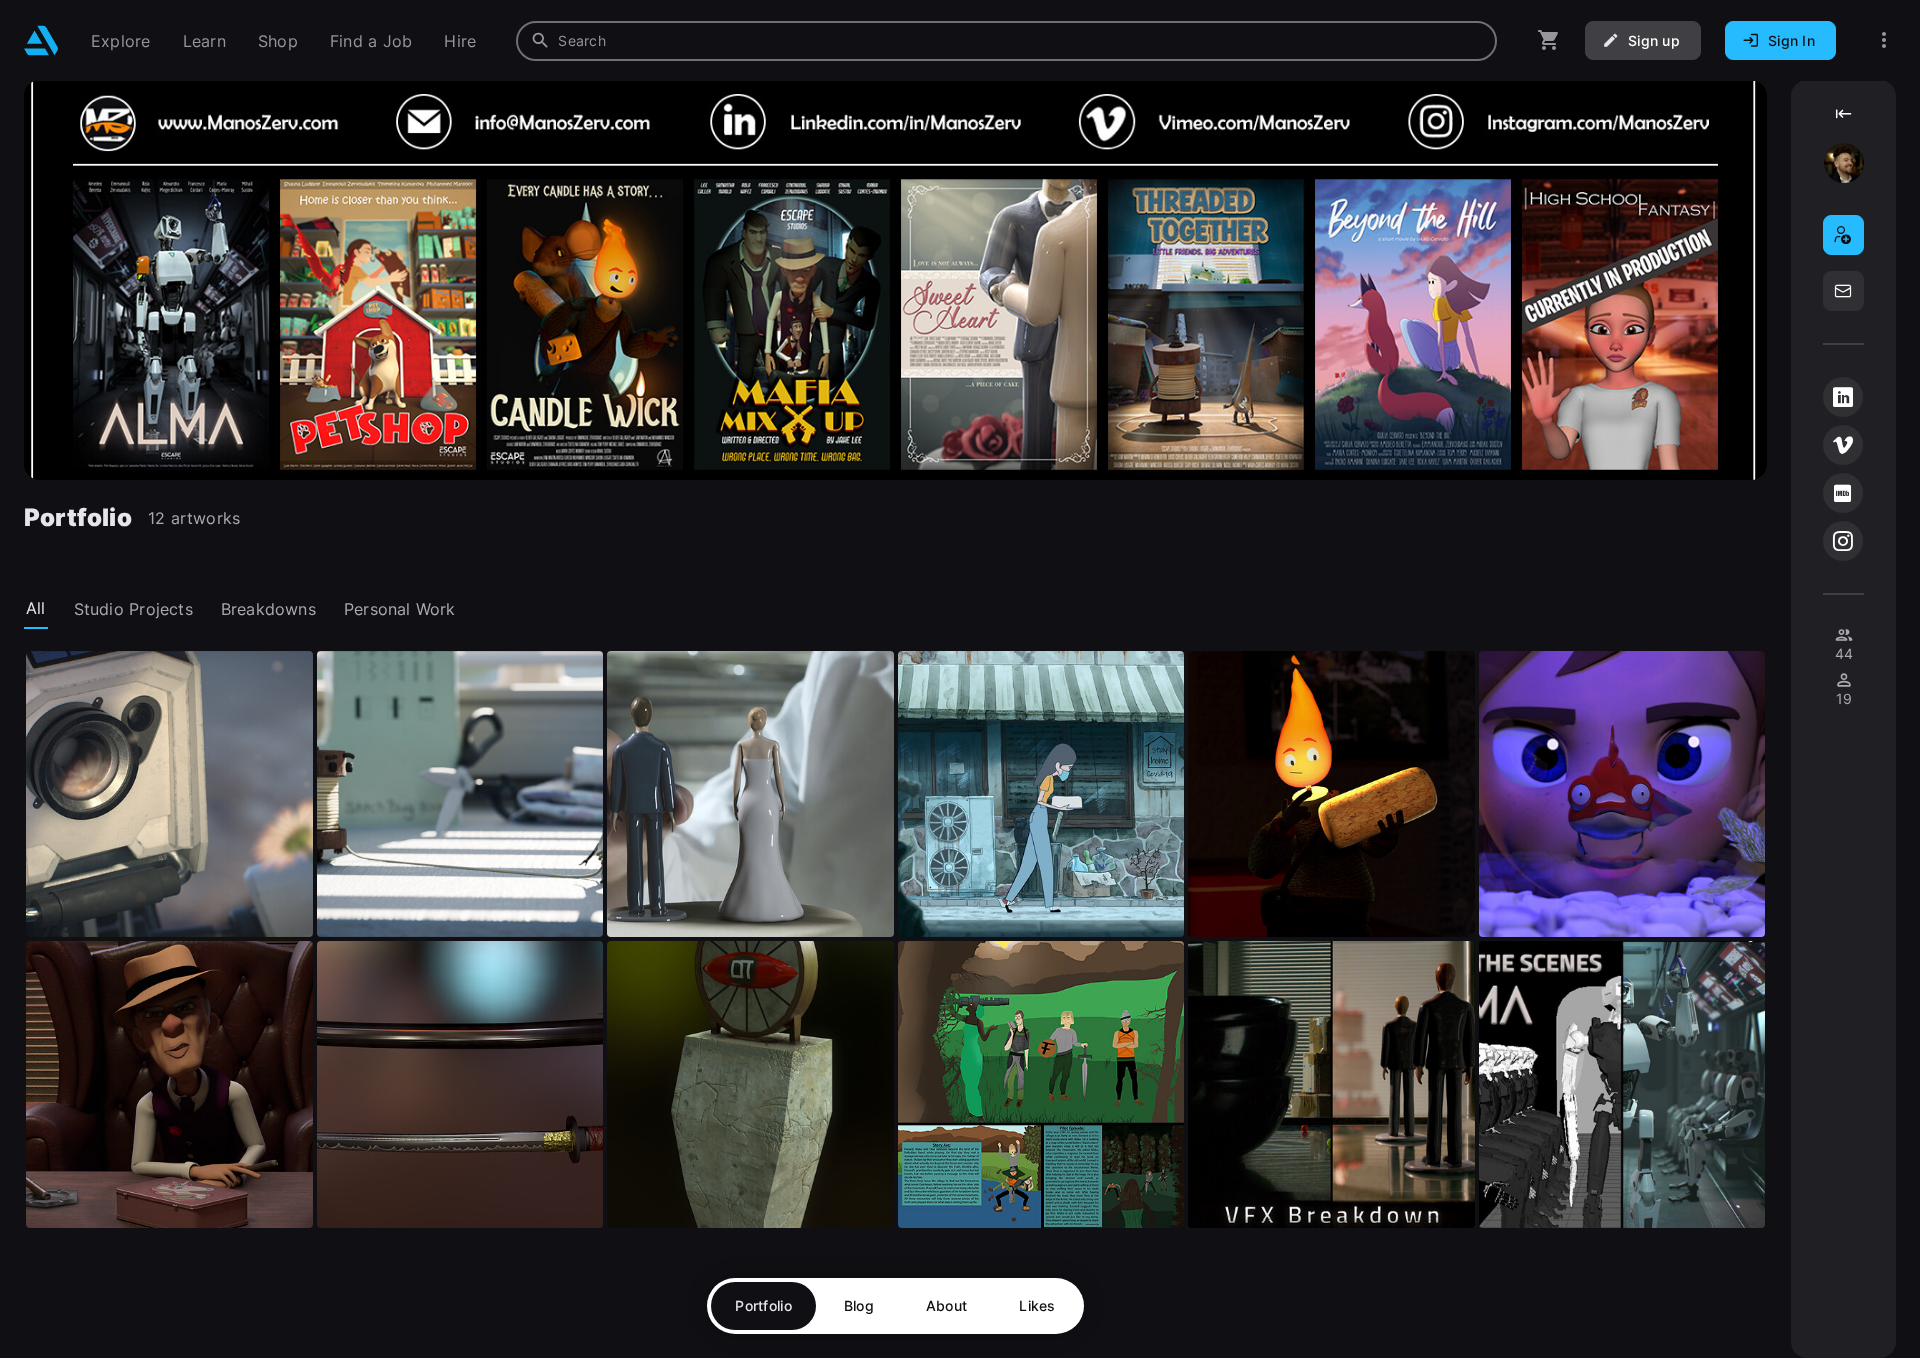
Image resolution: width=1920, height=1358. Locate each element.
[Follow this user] (1843, 235)
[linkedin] (1843, 397)
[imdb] (1843, 493)
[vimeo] (1843, 445)
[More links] (1884, 40)
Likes (1037, 1305)
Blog (859, 1305)
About (946, 1305)
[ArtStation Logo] (41, 40)
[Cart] (1549, 40)
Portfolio (763, 1305)
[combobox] (1006, 41)
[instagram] (1843, 541)
